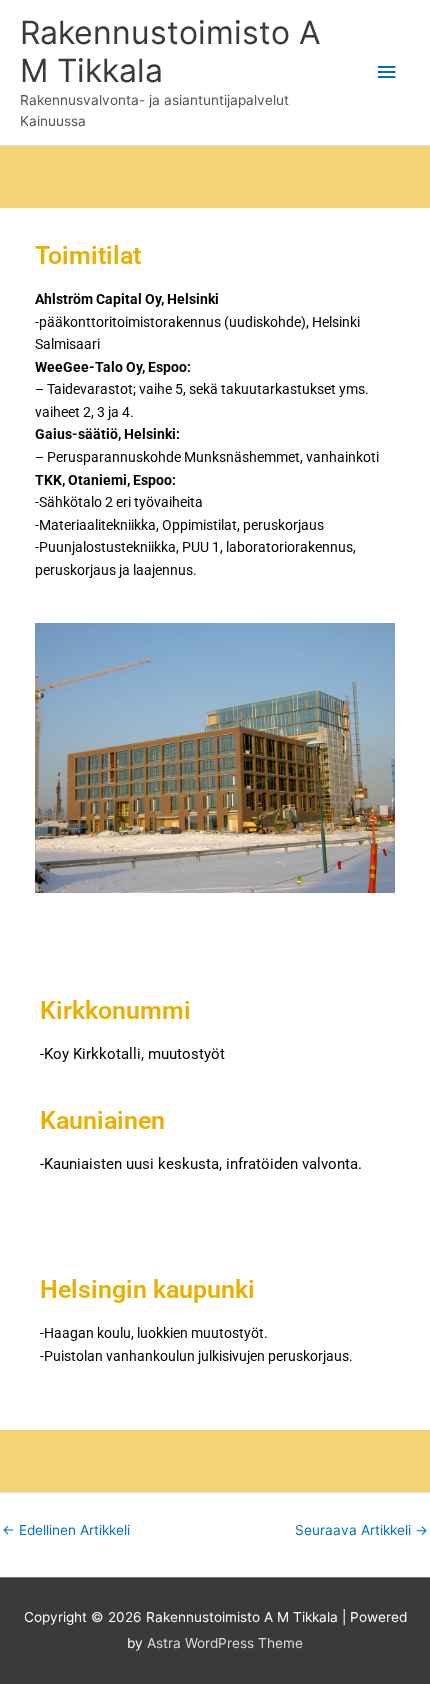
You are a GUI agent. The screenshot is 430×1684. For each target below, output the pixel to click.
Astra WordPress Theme (225, 1643)
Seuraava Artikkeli (361, 1530)
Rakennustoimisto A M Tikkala (170, 51)
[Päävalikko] (387, 72)
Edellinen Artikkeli (66, 1530)
